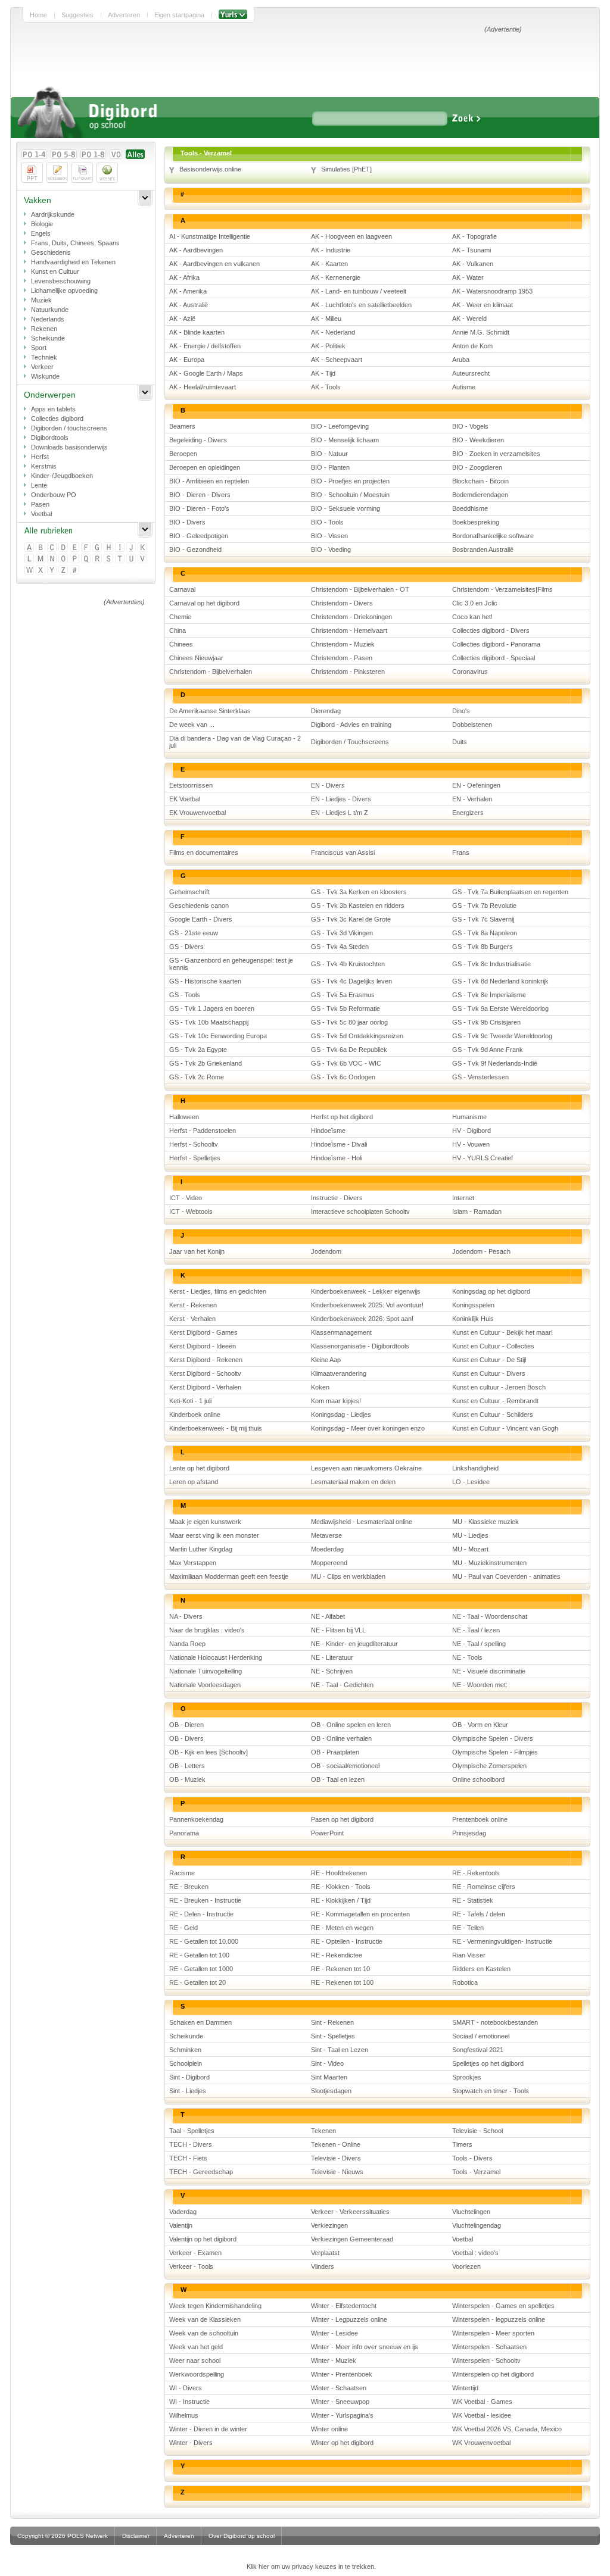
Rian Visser (469, 1955)
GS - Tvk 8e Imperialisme (489, 995)
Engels (41, 233)
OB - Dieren (186, 1725)
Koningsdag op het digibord (491, 1291)
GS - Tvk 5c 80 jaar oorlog (349, 1022)
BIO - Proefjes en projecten (350, 481)
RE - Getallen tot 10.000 (204, 1941)
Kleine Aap (326, 1360)
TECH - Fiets (188, 2158)
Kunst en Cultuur (55, 271)
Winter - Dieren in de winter (208, 2429)
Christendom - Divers (342, 603)
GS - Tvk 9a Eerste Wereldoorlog (500, 1008)
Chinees (181, 644)
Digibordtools (50, 438)
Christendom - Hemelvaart (349, 630)
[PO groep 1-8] (93, 154)
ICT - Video (186, 1198)
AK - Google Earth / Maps (206, 373)
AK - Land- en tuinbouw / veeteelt (359, 291)
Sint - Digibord (189, 2077)
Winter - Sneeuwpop (340, 2402)
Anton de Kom (472, 346)
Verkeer (42, 367)
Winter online (329, 2429)
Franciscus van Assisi (343, 853)
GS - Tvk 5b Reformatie (346, 1008)
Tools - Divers (472, 2158)
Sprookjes (467, 2077)
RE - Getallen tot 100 (199, 1955)
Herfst (40, 457)
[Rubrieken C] (53, 548)
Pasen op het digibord (342, 1819)
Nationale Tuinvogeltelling (206, 1671)
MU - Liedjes (470, 1535)
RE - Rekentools (476, 1873)
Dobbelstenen (472, 725)
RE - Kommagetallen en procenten (360, 1914)
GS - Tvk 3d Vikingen (342, 933)
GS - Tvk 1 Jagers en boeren (212, 1008)
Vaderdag (183, 2212)
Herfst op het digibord (342, 1117)
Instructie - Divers (337, 1198)
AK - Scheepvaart (337, 360)
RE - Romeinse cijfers (484, 1887)
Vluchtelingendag (477, 2225)
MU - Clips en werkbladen (348, 1576)
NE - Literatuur (332, 1657)
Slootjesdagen (331, 2091)
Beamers (182, 426)
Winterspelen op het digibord (493, 2374)
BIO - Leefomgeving (340, 426)
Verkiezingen (329, 2225)
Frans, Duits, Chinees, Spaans (75, 243)
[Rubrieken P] (75, 559)
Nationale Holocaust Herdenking (216, 1657)
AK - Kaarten (329, 264)
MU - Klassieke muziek (485, 1522)
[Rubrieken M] (41, 559)
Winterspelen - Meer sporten (493, 2333)
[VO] (116, 154)
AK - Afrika (184, 277)
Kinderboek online (195, 1415)
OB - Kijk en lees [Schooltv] (208, 1752)
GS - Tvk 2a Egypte (198, 1050)
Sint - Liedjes (188, 2091)
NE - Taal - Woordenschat (490, 1616)
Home (38, 15)
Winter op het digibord (342, 2443)
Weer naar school (195, 2360)
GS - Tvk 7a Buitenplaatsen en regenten (510, 892)
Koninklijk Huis (473, 1319)
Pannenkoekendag (196, 1819)
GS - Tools (185, 995)
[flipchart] (82, 173)
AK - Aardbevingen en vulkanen (214, 264)
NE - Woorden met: (480, 1685)
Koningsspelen (473, 1305)
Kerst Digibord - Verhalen (205, 1387)
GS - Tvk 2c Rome (197, 1077)
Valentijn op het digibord (203, 2239)
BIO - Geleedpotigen (199, 536)
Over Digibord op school (242, 2536)
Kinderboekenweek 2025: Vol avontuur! (367, 1305)
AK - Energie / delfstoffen (205, 346)
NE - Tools (467, 1657)
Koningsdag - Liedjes (341, 1415)
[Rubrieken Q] (87, 559)
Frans (461, 853)
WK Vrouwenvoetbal (481, 2443)
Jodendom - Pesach (481, 1251)
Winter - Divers (191, 2443)
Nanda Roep (187, 1644)
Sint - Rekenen (332, 2022)
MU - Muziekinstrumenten (489, 1563)
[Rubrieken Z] (64, 571)
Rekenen (44, 329)
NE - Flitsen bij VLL (338, 1630)
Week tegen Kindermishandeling (215, 2306)
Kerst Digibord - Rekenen (206, 1360)
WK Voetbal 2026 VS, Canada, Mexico (507, 2429)
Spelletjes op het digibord (488, 2063)
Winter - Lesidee (334, 2333)
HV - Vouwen (471, 1144)
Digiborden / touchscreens (69, 428)
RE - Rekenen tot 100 (342, 1982)
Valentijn (181, 2225)
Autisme (464, 387)
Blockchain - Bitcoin (480, 481)
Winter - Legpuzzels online (349, 2319)
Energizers (468, 813)
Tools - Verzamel (476, 2172)
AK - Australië (189, 305)
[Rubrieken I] (121, 548)
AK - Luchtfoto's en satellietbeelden (361, 305)
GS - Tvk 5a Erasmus (343, 995)
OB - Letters (187, 1766)
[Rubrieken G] (98, 548)
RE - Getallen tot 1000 (201, 1969)
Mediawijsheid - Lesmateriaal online (362, 1522)
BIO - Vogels (470, 426)
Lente (39, 485)
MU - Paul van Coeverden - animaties (506, 1576)
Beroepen (183, 454)
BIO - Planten (330, 467)
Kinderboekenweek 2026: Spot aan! (362, 1319)
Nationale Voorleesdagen (205, 1685)
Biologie (42, 224)
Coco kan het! (472, 617)
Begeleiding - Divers (198, 440)
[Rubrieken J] (132, 548)
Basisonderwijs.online (210, 169)
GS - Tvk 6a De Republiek (349, 1050)
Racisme (182, 1873)
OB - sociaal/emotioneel (345, 1766)
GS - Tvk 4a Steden (340, 947)
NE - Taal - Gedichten (342, 1685)
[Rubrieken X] (41, 571)
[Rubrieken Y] (53, 571)
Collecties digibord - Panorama (496, 644)
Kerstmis (44, 466)
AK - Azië (182, 319)
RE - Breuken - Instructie (205, 1900)
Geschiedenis (51, 252)
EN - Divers (328, 785)
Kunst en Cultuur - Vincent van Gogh (505, 1428)
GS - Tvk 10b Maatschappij (209, 1022)
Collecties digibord (57, 419)
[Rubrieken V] (143, 559)
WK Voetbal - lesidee (482, 2415)
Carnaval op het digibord (204, 603)
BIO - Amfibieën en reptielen (209, 481)
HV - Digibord (471, 1131)
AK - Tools (326, 387)
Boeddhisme (470, 508)
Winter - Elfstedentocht (344, 2306)
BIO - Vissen (329, 536)
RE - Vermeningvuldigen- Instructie (502, 1941)
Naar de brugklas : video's (207, 1630)
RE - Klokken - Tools (341, 1887)
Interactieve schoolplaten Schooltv (360, 1211)
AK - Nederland (333, 332)
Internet (463, 1198)
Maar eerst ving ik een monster (214, 1535)
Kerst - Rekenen (193, 1305)
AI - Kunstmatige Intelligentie (210, 236)
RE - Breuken (189, 1887)
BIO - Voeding (331, 549)
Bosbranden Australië (483, 549)
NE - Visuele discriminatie (489, 1671)
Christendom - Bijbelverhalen (211, 672)
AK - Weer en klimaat (483, 305)
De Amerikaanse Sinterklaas (210, 711)
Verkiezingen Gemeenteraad (352, 2239)
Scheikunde (48, 338)
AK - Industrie (331, 250)
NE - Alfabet (328, 1616)
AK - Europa (187, 360)
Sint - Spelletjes (333, 2036)
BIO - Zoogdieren (477, 467)
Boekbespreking (476, 522)
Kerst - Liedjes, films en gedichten (218, 1291)
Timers (462, 2144)
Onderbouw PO (54, 495)
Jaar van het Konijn (197, 1251)
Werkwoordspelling (197, 2374)
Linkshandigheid (475, 1468)
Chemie (180, 617)
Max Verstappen (193, 1563)
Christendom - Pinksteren (348, 672)
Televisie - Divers (336, 2158)
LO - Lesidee (471, 1482)
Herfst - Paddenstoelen (203, 1131)
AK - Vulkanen (473, 264)
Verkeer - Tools (191, 2266)
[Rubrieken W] (30, 571)
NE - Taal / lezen (476, 1630)
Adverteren (124, 15)
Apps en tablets (53, 409)
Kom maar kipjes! (336, 1401)
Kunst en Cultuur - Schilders (493, 1415)
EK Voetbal (185, 799)
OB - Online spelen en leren (351, 1725)
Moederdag (327, 1549)
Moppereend (329, 1563)
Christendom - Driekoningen (351, 617)
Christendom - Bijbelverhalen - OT (360, 589)
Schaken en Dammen (200, 2022)
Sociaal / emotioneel (481, 2036)
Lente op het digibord (199, 1468)
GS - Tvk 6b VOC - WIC (346, 1063)
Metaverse (326, 1535)
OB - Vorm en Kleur (480, 1725)
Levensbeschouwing (61, 281)
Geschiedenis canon (199, 905)
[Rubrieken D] (64, 548)
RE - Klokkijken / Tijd (341, 1900)
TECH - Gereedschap (201, 2172)
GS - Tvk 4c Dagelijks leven (351, 981)
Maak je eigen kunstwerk (205, 1522)
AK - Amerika (188, 291)
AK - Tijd (323, 373)
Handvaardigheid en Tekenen (73, 262)
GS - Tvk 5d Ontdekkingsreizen (357, 1036)
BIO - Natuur (329, 454)
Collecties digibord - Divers (491, 630)
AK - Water (468, 277)
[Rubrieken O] (64, 559)
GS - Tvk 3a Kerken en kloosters (359, 892)
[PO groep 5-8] (64, 154)
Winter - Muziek (334, 2360)
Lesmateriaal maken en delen (353, 1482)
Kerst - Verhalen (192, 1319)
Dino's (461, 711)
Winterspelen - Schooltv (486, 2360)
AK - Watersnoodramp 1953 (492, 291)
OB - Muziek (187, 1779)
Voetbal (41, 514)
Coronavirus (470, 672)
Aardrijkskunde (53, 214)
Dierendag (326, 711)
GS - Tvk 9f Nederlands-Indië (495, 1063)
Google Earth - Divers (201, 919)
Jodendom (326, 1251)
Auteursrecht (471, 373)
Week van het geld (196, 2347)
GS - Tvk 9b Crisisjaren (486, 1022)
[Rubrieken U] (132, 559)
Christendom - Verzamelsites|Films (502, 589)
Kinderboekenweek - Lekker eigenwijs (366, 1291)
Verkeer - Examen (195, 2253)
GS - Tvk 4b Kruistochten (348, 964)
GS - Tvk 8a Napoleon (485, 933)
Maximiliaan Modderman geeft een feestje (229, 1576)
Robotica (465, 1982)
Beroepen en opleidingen (205, 467)
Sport (39, 348)
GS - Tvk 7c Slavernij (483, 919)
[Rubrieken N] (53, 559)
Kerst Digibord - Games (203, 1332)
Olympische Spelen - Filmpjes (495, 1752)
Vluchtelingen (471, 2212)
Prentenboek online (480, 1819)
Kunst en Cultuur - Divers (489, 1373)
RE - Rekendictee (337, 1955)
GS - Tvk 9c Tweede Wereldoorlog (502, 1036)
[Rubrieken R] (98, 559)
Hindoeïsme (328, 1131)
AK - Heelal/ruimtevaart (203, 387)
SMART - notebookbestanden (495, 2022)
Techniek (44, 357)
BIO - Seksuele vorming (346, 508)
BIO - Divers (187, 522)
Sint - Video (327, 2063)
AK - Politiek (328, 346)
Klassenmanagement (341, 1332)
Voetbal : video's (475, 2253)
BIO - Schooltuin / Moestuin (350, 495)
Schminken (185, 2050)
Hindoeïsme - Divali (339, 1144)
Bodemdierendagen (480, 495)
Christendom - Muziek (343, 644)
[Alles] (135, 154)
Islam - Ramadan (477, 1211)
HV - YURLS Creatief (483, 1158)
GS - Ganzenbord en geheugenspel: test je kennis (231, 964)
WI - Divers (186, 2388)
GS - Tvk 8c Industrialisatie (491, 964)
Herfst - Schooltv (194, 1144)
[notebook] (57, 173)
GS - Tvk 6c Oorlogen (343, 1077)
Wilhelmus (184, 2415)
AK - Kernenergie (336, 277)
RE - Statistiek (473, 1900)
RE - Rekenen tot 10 (340, 1969)
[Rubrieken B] (41, 548)
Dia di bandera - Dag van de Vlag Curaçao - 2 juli (235, 742)
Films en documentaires (204, 853)
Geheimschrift (189, 892)
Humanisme (469, 1117)
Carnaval (182, 589)
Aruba (461, 360)
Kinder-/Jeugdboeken (62, 476)
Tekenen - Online (336, 2144)
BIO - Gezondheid (195, 549)
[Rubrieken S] (109, 559)
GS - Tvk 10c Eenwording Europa (218, 1036)
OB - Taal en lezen (338, 1779)
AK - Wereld (469, 319)
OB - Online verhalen (341, 1738)
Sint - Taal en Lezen (340, 2050)
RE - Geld (183, 1928)
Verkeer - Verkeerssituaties (350, 2212)
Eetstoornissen (191, 785)
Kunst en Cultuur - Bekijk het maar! (502, 1332)
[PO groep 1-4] (34, 154)
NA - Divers (186, 1616)
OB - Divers (186, 1738)
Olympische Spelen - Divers (493, 1738)
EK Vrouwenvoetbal (197, 813)
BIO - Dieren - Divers (200, 495)
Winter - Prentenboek (342, 2374)
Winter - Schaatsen (339, 2388)
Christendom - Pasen (342, 658)
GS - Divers (186, 947)
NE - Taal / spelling (479, 1644)
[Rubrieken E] (75, 548)
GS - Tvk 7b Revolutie (484, 905)
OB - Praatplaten (335, 1752)
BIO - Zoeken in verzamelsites (496, 454)
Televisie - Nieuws (337, 2172)
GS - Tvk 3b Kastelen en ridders (358, 905)
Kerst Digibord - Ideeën (203, 1346)
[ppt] (32, 173)
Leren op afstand (194, 1482)
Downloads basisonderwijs (69, 447)
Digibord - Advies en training (351, 725)
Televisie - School (477, 2131)
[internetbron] (107, 173)
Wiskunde (45, 376)
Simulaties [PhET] (346, 169)
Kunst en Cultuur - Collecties (493, 1346)
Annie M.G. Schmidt (481, 332)
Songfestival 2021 (478, 2050)
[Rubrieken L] (30, 559)
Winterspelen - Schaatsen (489, 2347)
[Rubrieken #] (75, 571)
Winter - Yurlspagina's (342, 2415)
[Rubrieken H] (109, 548)
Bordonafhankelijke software (493, 536)
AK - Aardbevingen (196, 250)
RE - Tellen (468, 1928)
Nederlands (48, 319)
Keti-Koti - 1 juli (190, 1401)
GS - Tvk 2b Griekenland (206, 1063)
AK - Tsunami (471, 250)
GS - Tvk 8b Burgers (483, 947)
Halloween (184, 1117)
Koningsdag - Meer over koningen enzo (368, 1428)
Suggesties (77, 15)
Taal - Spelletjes (192, 2131)
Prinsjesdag (469, 1833)
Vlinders (323, 2266)
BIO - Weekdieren (478, 440)
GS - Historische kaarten (205, 981)
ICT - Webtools (191, 1211)
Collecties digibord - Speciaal (494, 658)
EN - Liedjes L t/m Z (340, 813)
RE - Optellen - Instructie (347, 1941)
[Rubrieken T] (121, 559)
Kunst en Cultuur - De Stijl (489, 1360)
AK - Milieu (326, 319)
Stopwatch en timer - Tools (491, 2091)
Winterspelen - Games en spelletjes (503, 2306)
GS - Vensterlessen (480, 1077)
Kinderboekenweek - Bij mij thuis (216, 1428)
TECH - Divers (191, 2144)
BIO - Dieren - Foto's (199, 508)
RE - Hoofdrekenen (339, 1873)
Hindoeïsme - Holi (337, 1158)
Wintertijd (465, 2388)
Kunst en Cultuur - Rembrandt (495, 1401)
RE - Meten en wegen (342, 1928)
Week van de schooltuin (204, 2333)
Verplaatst (325, 2253)
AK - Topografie (474, 236)
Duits (460, 742)
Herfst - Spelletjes (195, 1158)
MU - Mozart (470, 1549)
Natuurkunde (50, 310)
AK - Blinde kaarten (197, 332)
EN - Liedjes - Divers (341, 799)
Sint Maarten (329, 2077)
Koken (320, 1387)
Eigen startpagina (179, 15)
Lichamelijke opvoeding (64, 291)
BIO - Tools (327, 522)
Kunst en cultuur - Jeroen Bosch (499, 1387)
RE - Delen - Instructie (201, 1914)
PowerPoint (327, 1833)
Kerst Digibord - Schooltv (205, 1373)
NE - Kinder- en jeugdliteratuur (354, 1644)
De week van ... (192, 725)
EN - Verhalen (472, 799)
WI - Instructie (189, 2402)
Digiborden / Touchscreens (350, 742)
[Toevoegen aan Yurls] (233, 15)
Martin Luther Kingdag (201, 1549)
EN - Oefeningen (476, 785)
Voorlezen (466, 2266)
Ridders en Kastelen (481, 1969)
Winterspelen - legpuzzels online (499, 2319)
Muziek (41, 300)
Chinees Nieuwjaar (196, 658)
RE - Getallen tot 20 (197, 1982)
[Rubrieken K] (143, 548)
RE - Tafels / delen (479, 1914)
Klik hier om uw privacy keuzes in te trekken (310, 2566)
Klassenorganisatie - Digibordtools (360, 1346)
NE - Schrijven (332, 1671)
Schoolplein (186, 2063)
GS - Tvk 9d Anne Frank (488, 1050)
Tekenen (323, 2131)
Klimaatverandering (339, 1373)
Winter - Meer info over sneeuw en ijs (365, 2347)
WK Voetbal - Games (482, 2402)
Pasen (40, 504)
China (178, 630)
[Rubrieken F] (87, 548)
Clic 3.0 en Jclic (475, 603)
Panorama (184, 1833)
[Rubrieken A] (30, 548)
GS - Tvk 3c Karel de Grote (351, 919)
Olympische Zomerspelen (489, 1766)
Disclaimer (136, 2536)
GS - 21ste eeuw (194, 933)
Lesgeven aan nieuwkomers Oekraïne (366, 1468)
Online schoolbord (478, 1779)
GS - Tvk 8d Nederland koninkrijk (500, 981)
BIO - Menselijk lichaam (345, 440)
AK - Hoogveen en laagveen (351, 236)
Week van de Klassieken (205, 2319)
